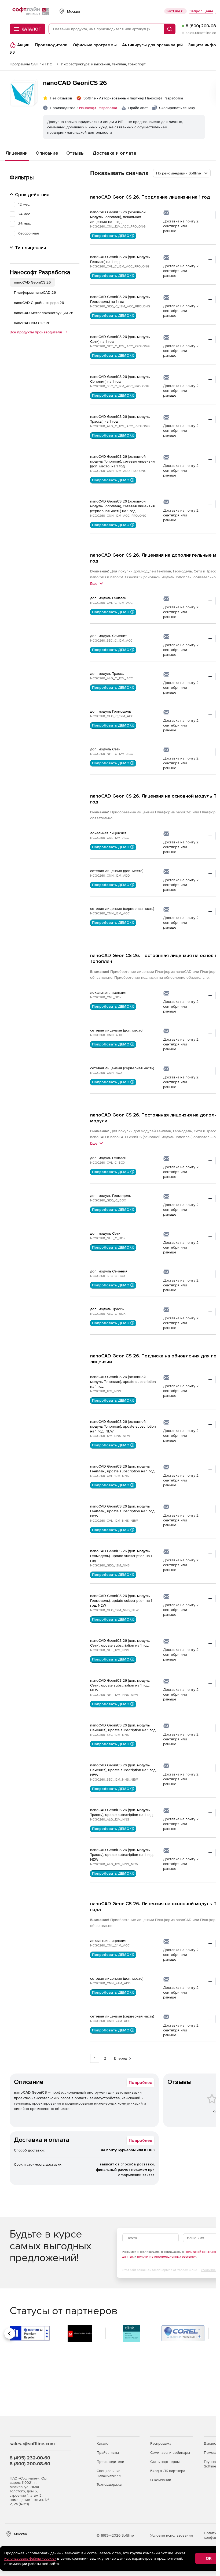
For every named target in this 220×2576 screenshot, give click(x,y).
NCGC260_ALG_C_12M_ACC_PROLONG (120, 426)
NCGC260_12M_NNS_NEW (110, 1436)
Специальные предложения (109, 2473)
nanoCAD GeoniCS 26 (32, 282)
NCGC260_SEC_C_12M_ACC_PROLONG (120, 386)
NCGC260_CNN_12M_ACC (110, 913)
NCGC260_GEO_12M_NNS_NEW (114, 1610)
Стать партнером (165, 2462)
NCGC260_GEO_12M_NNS (110, 1565)
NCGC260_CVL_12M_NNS (109, 1476)
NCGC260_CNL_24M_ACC (110, 1945)
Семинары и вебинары (170, 2452)
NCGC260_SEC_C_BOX (108, 1276)
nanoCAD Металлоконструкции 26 (44, 313)
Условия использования (172, 2535)
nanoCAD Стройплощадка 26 (39, 303)
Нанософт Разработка (98, 108)
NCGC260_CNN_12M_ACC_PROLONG (118, 516)
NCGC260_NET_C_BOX (108, 1238)
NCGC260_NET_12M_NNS (110, 1650)
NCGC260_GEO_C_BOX (108, 1200)
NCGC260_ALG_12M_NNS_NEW (114, 1864)
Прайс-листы (108, 2452)
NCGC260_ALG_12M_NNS (110, 1819)
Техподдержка (109, 2484)
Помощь (211, 2452)
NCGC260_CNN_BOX (106, 1073)
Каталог (103, 2443)
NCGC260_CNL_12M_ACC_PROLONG (118, 226)
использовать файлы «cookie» (30, 2558)
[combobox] (182, 173)
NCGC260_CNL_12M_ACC (109, 838)
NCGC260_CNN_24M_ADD (110, 1983)
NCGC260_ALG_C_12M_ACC (111, 678)
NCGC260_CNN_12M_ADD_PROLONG (118, 471)
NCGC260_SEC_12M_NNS (109, 1735)
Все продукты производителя (36, 332)
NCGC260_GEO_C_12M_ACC (112, 716)
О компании (161, 2480)
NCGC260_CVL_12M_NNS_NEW (114, 1521)
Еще (94, 583)
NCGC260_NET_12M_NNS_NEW (114, 1695)
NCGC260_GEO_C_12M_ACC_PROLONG (120, 306)
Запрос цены (201, 11)
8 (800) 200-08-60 (30, 2464)
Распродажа (161, 2443)
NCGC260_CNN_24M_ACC (110, 2021)
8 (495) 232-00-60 (30, 2458)
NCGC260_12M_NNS (106, 1391)
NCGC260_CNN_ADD (106, 1035)
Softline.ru (175, 11)
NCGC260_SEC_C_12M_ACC (111, 641)
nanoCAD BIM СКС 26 (32, 323)
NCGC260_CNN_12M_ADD (110, 876)
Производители (110, 2462)
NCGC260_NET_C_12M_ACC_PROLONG (120, 346)
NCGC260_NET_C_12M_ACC (111, 754)
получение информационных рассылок (167, 2257)
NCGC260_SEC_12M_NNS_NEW (114, 1780)
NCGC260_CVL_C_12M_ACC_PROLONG (120, 266)
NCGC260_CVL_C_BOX (108, 1163)
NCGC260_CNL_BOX (106, 997)
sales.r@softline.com (202, 33)
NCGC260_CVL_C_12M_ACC (111, 603)
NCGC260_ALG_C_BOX (108, 1314)
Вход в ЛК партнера (168, 2471)
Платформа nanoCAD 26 (35, 292)
